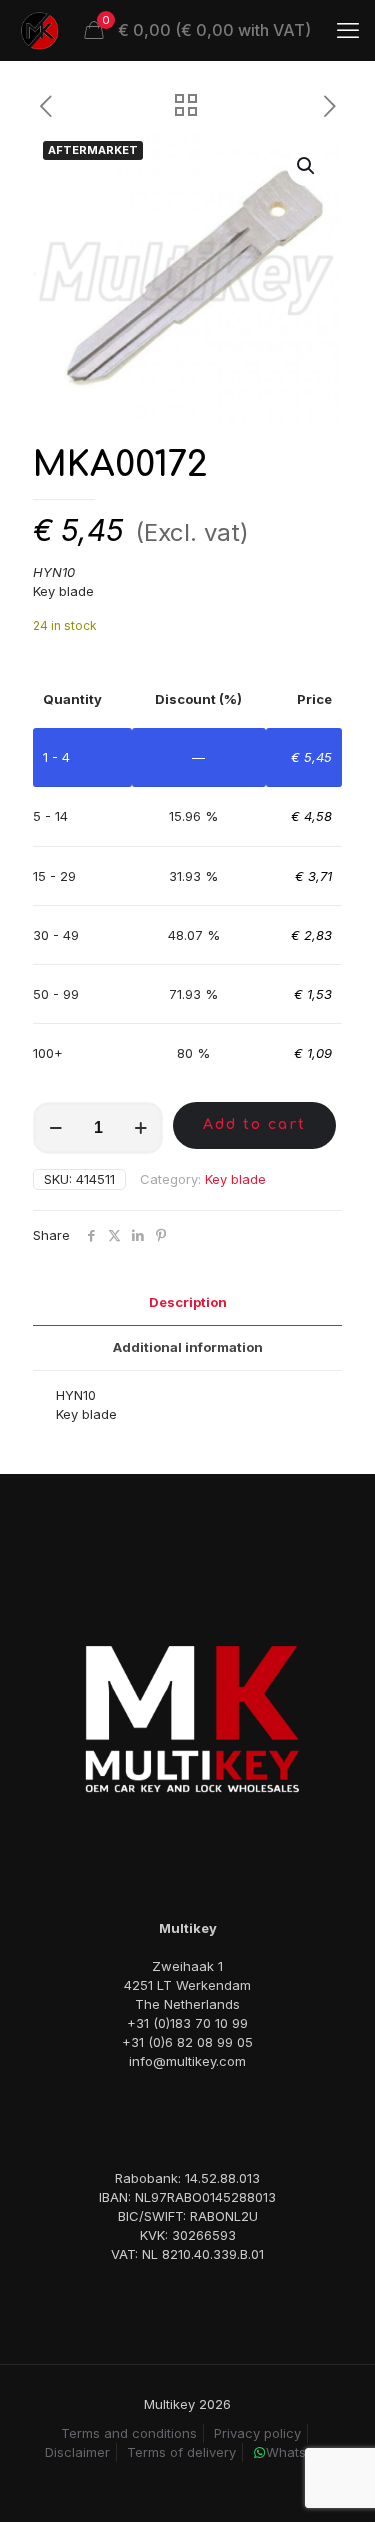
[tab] (187, 1302)
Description (188, 1302)
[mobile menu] (348, 30)
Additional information (188, 1347)
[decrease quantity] (55, 1128)
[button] (307, 166)
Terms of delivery (181, 2452)
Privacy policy (257, 2433)
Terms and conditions (129, 2433)
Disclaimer (77, 2452)
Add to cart (254, 1124)
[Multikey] (40, 30)
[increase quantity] (140, 1128)
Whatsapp (298, 2452)
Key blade (235, 1179)
